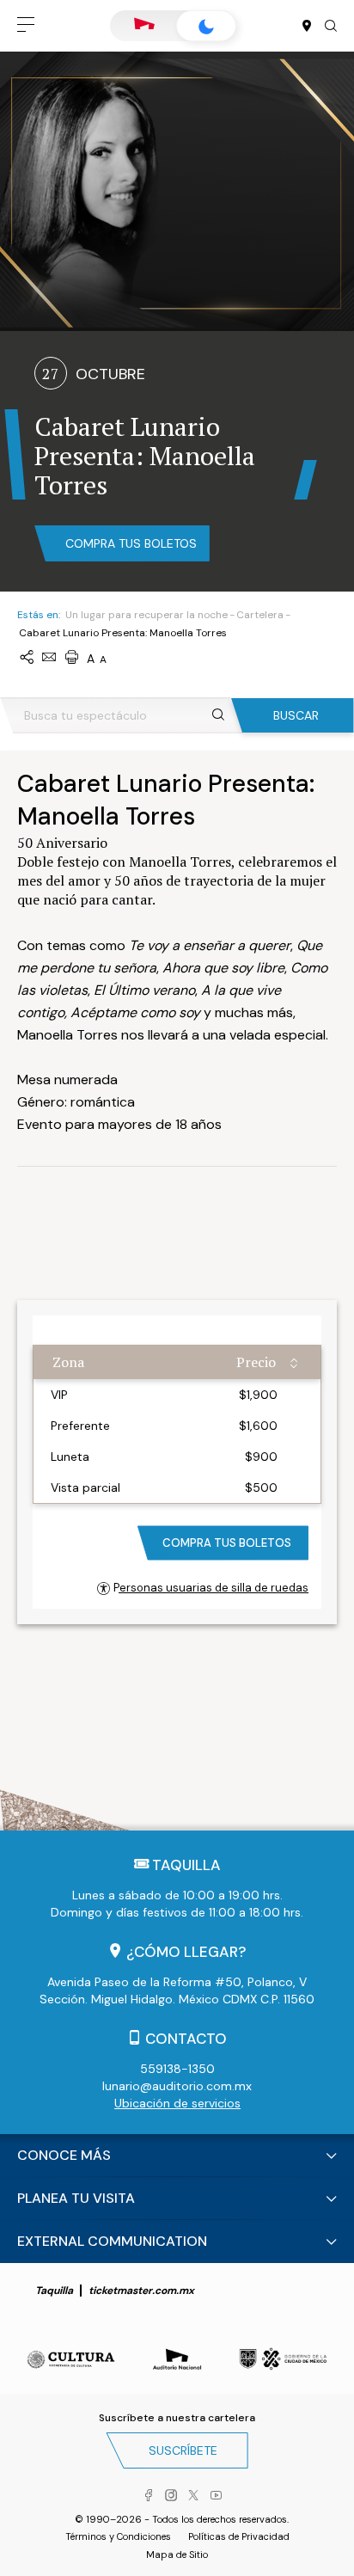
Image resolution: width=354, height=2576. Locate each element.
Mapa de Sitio (177, 2555)
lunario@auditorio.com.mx (177, 2086)
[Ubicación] (307, 27)
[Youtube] (216, 2496)
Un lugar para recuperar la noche (146, 615)
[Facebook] (149, 2496)
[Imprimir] (71, 658)
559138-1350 (177, 2069)
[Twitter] (193, 2496)
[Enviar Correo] (49, 658)
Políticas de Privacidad (239, 2536)
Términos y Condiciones (118, 2536)
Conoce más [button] (64, 2155)
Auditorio (144, 26)
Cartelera (260, 615)
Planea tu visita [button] (76, 2198)
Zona (68, 1362)
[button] (26, 26)
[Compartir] (27, 658)
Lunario (206, 26)
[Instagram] (171, 2496)
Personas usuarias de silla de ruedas (211, 1588)
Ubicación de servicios (177, 2103)
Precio (256, 1362)
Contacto (186, 2039)
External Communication (112, 2241)
